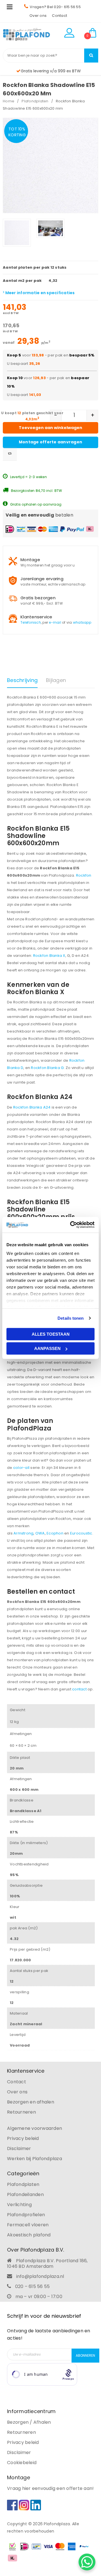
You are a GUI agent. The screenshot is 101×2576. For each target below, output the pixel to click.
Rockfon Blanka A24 (32, 1107)
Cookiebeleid (22, 2463)
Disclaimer (19, 2148)
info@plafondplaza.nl (40, 2276)
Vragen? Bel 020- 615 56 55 (55, 7)
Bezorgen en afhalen (31, 2102)
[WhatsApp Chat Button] (87, 2562)
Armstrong (23, 1533)
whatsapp (82, 622)
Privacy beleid (23, 2138)
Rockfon (84, 875)
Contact (59, 16)
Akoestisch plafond (29, 2235)
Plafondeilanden (25, 2194)
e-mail (55, 622)
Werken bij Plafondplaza (35, 2159)
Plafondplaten (35, 101)
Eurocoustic (81, 1533)
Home (9, 101)
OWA (40, 1533)
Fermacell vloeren (28, 2225)
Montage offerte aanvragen (50, 442)
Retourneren (21, 2112)
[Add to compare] (10, 454)
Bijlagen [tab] (56, 680)
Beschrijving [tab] (22, 680)
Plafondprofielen (26, 2215)
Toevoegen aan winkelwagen (50, 428)
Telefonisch (31, 622)
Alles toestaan (51, 1334)
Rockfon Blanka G (47, 1068)
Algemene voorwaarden (35, 2128)
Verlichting (19, 2205)
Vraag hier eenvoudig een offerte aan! (50, 2488)
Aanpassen (47, 1348)
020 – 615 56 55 (33, 2286)
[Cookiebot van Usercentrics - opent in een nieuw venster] (71, 1225)
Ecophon (55, 1533)
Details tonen (71, 1318)
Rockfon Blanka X (49, 956)
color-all (22, 1468)
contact (79, 1689)
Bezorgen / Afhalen (29, 2422)
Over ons (38, 16)
